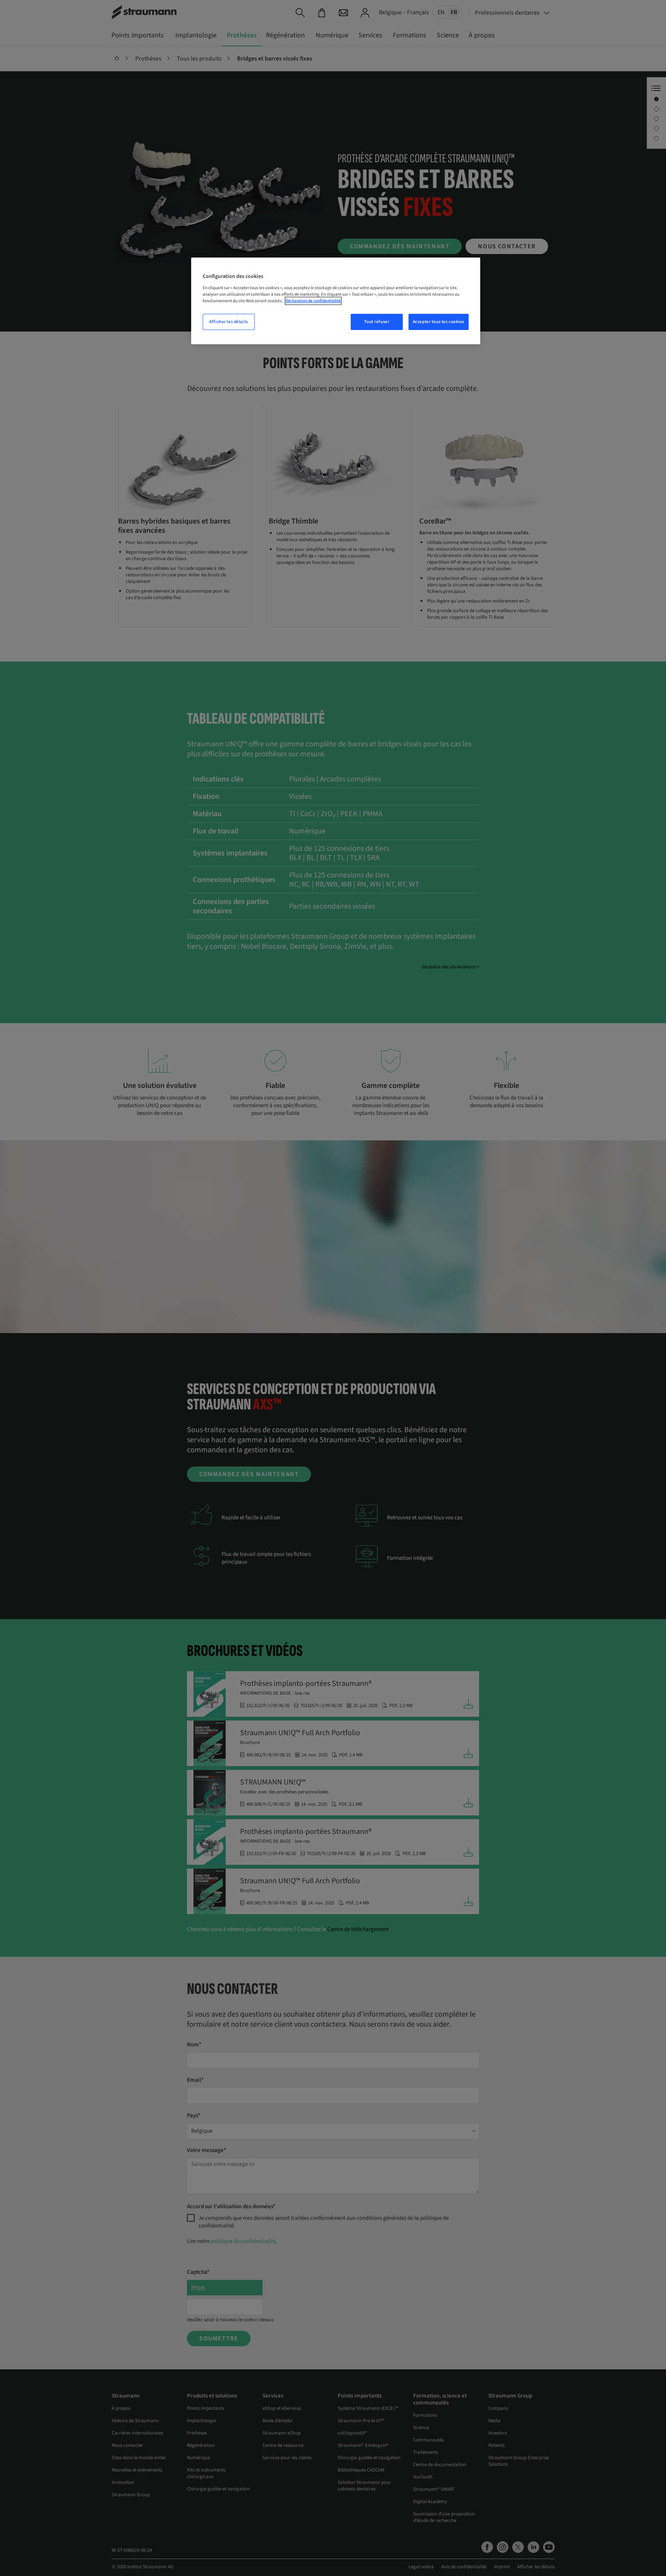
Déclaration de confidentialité (313, 301)
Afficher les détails (229, 322)
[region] (336, 301)
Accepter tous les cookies (439, 322)
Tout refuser (377, 322)
